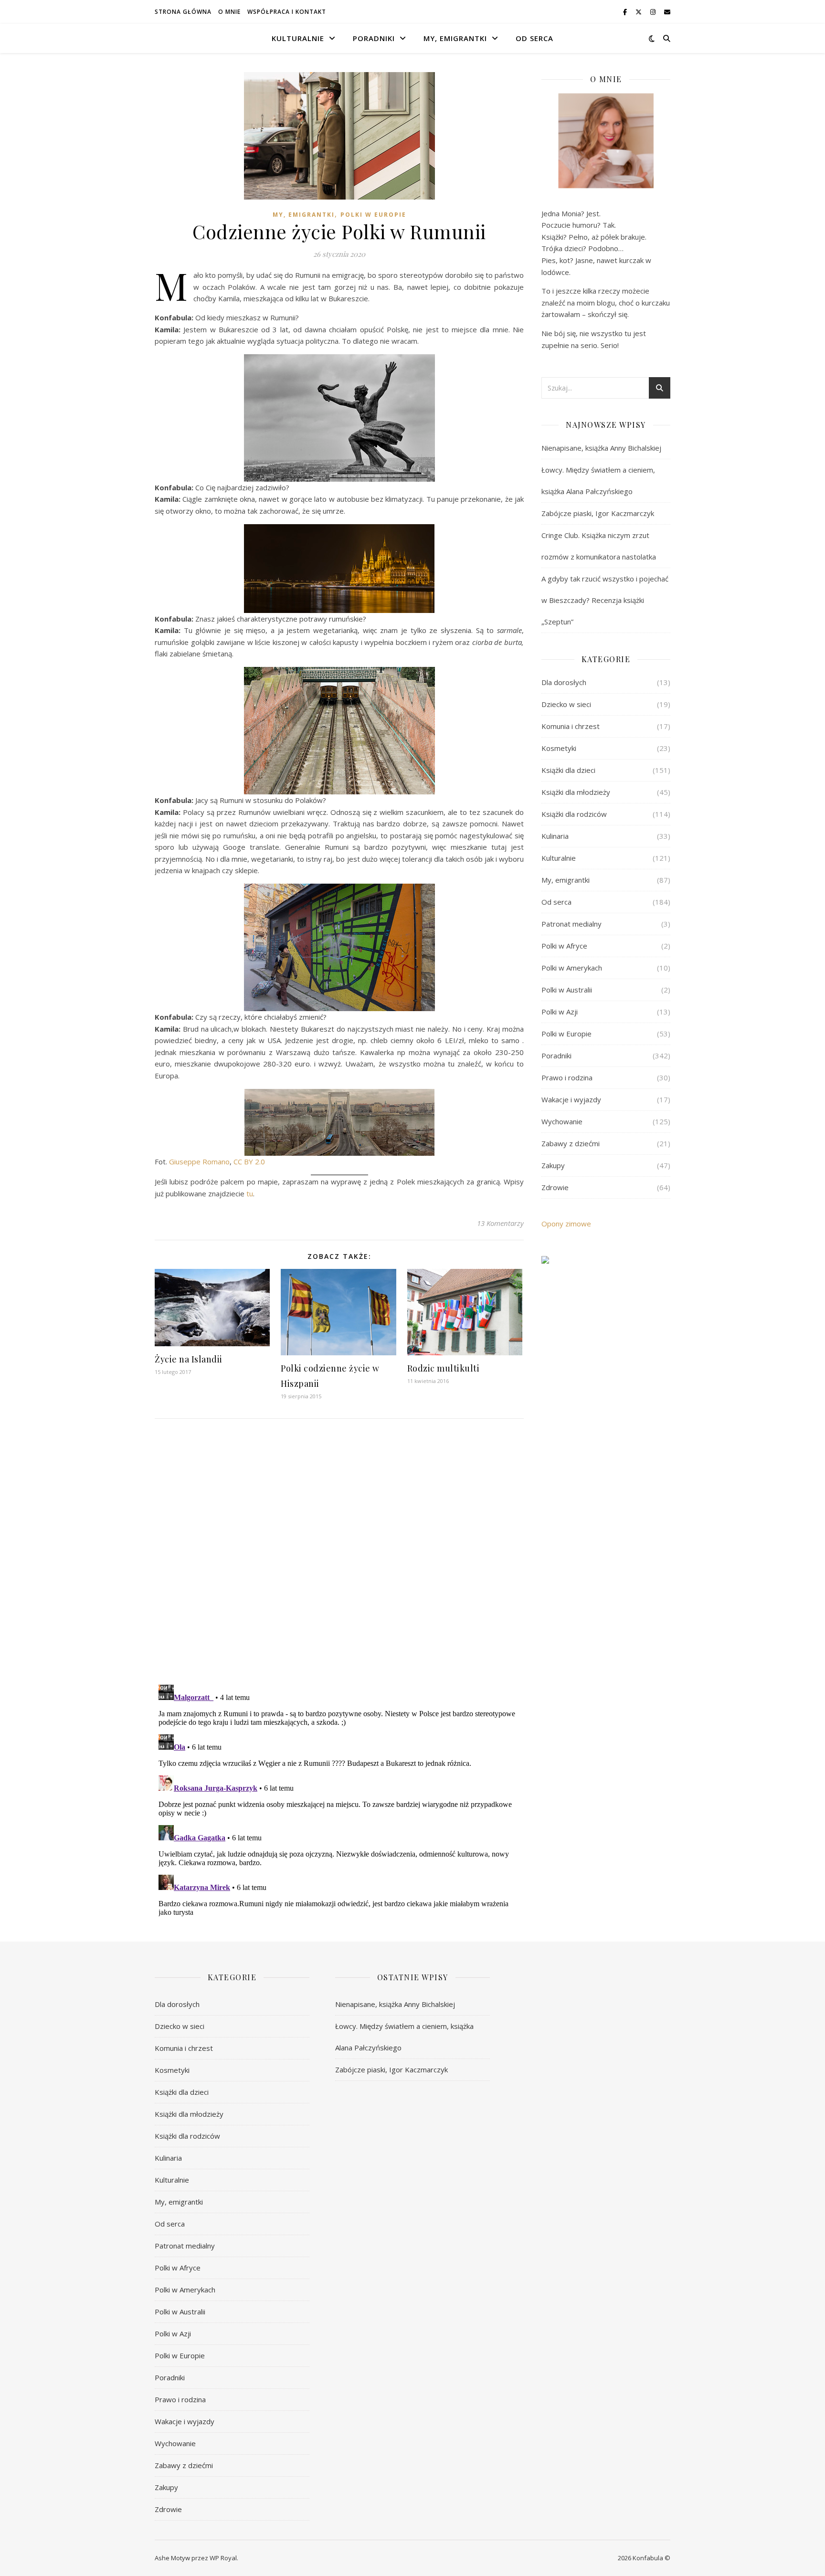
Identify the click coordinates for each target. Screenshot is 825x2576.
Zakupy (553, 1165)
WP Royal (223, 2558)
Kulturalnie (298, 38)
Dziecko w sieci (566, 704)
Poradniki (374, 38)
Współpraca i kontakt (287, 12)
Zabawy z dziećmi (571, 1143)
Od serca (534, 38)
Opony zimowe (566, 1224)
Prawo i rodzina (567, 1077)
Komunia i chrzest (571, 726)
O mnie (229, 12)
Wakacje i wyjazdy (571, 1099)
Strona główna (183, 12)
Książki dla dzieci (568, 770)
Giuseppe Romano (199, 1161)
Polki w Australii (567, 990)
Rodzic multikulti (444, 1368)
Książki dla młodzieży (576, 792)
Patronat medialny (571, 924)
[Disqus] (339, 1552)
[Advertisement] (606, 1437)
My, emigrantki (455, 38)
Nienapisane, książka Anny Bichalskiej (601, 448)
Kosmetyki (559, 748)
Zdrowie (555, 1187)
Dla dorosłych (564, 682)
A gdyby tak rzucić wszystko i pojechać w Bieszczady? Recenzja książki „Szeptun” (605, 600)
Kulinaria (555, 836)
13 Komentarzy (500, 1223)
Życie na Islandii (189, 1359)
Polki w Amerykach (572, 968)
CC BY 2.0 (249, 1161)
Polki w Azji (560, 1012)
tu (250, 1193)
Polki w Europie (373, 215)
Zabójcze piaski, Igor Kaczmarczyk (598, 513)
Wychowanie (562, 1121)
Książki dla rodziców (574, 814)
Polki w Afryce (564, 946)
